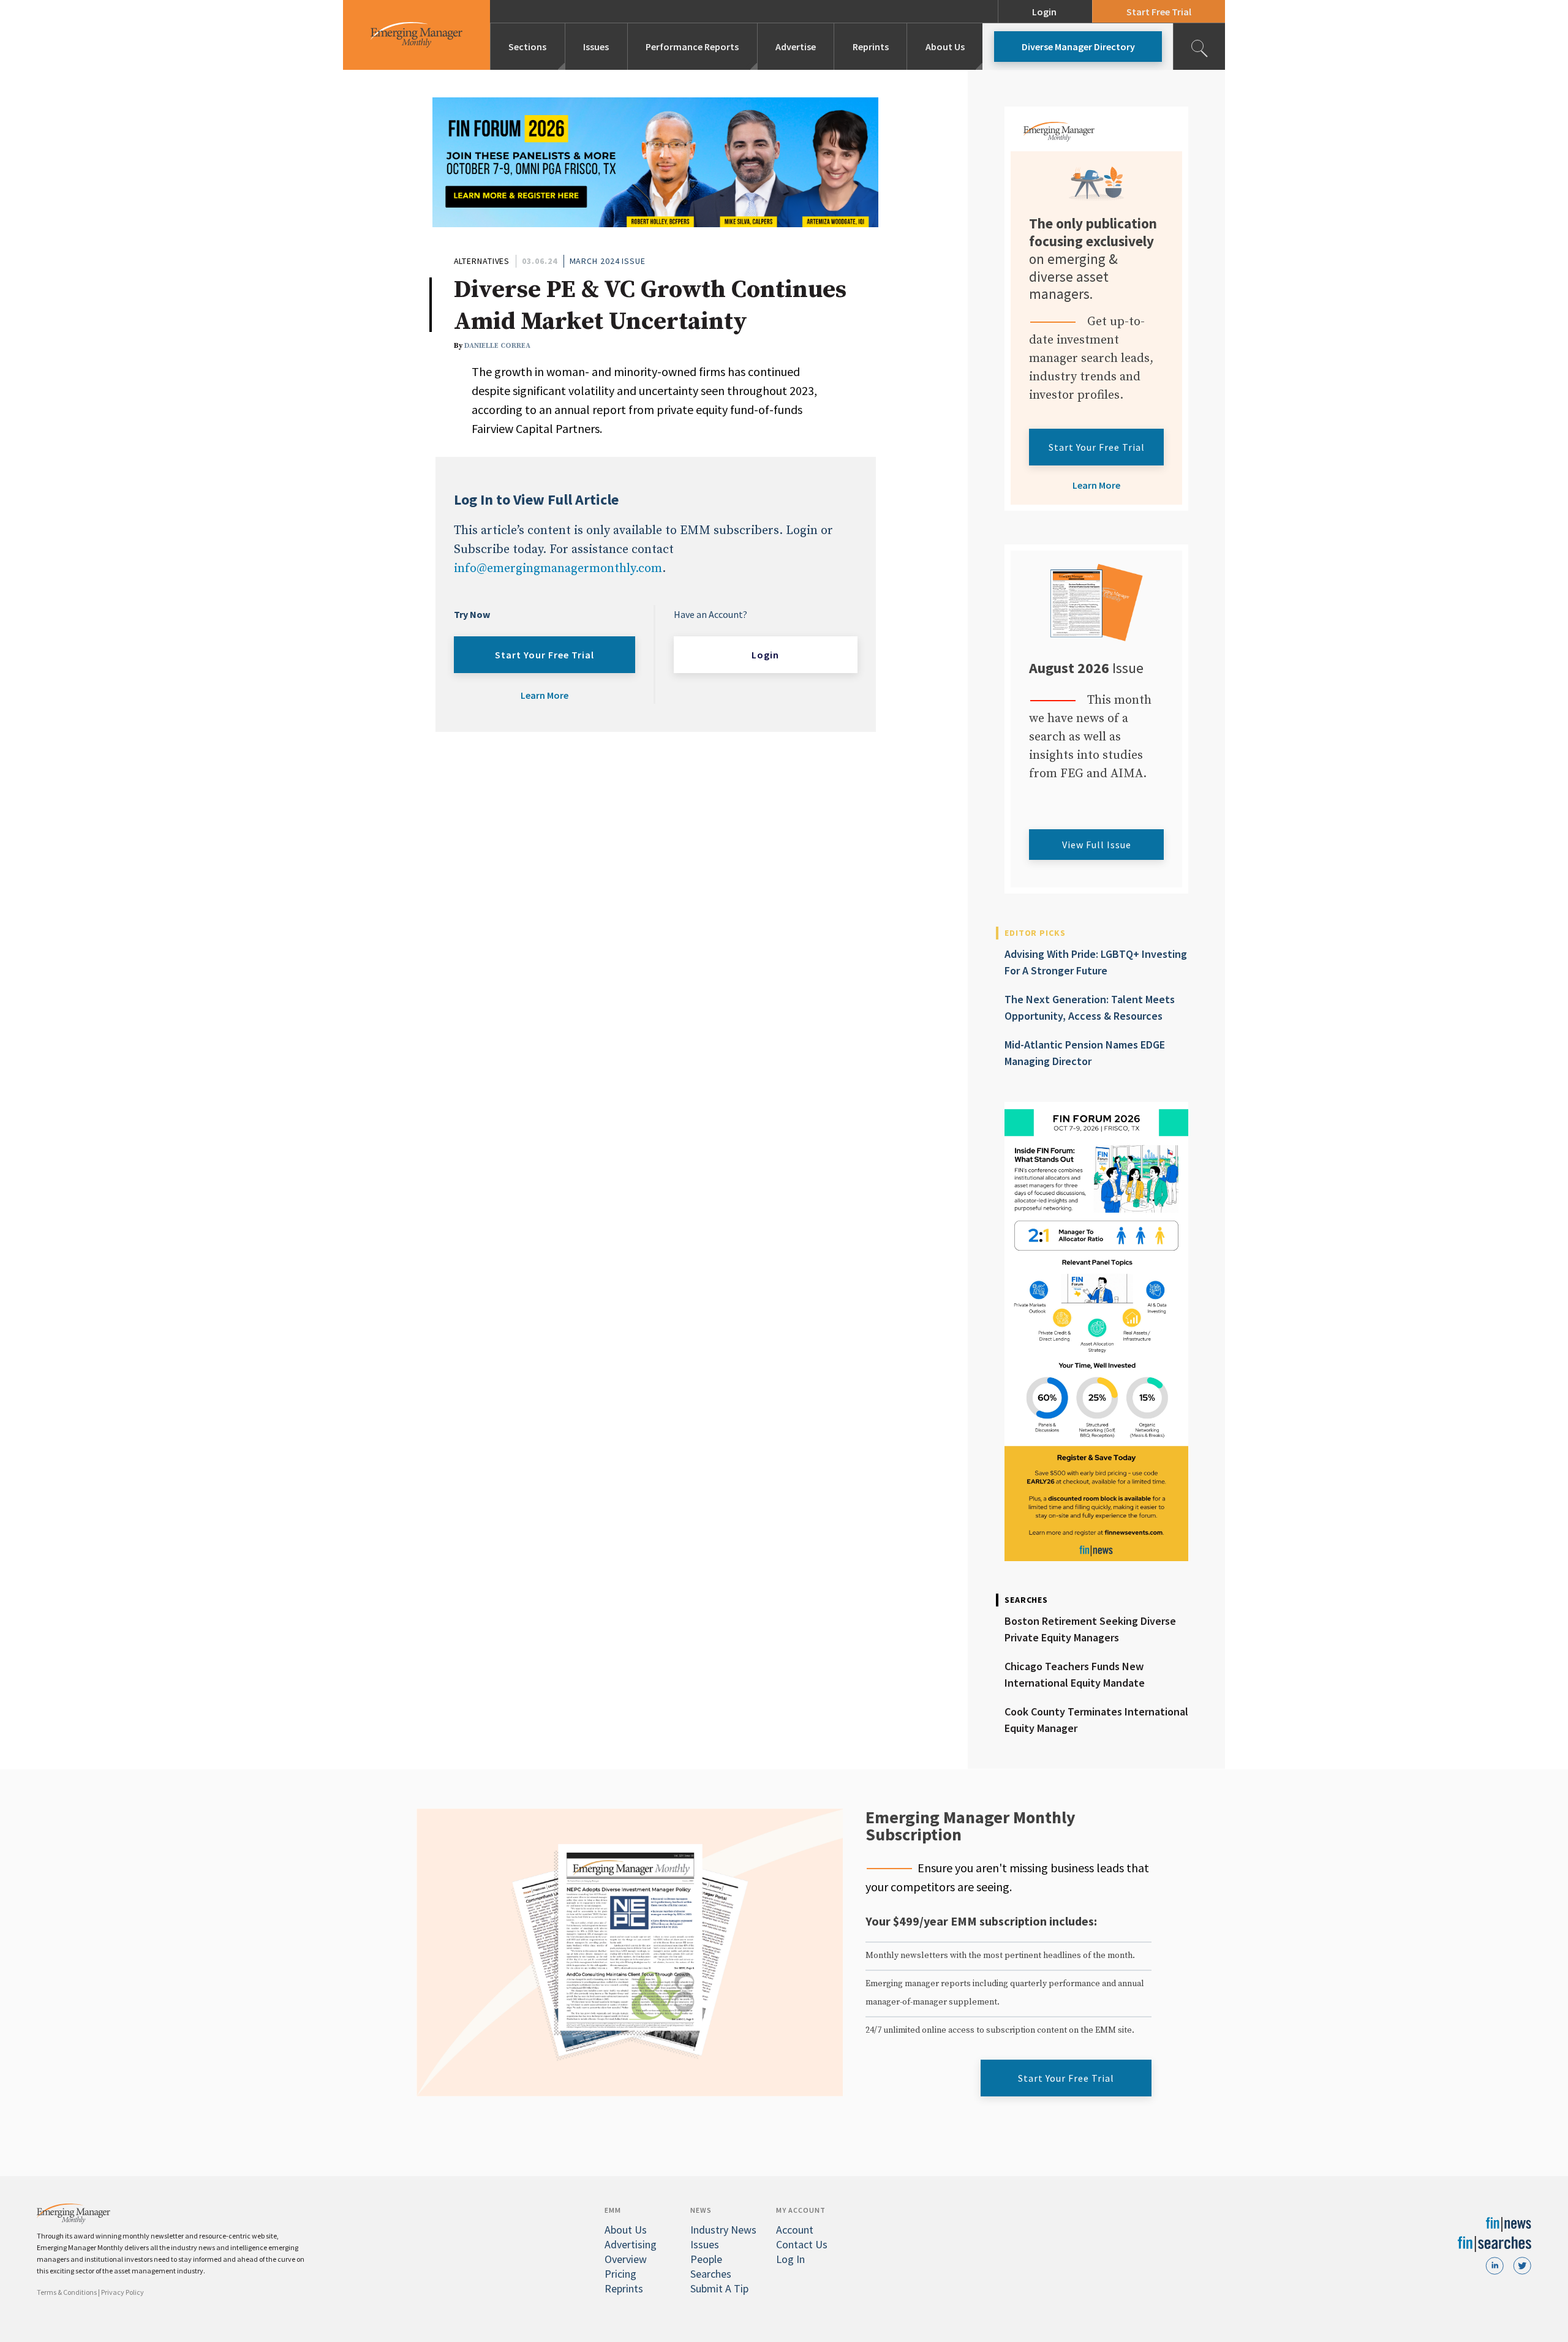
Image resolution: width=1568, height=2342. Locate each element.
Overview (626, 2259)
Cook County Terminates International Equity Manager (1096, 1720)
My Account (801, 2210)
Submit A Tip (719, 2288)
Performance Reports (692, 47)
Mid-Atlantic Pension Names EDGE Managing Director (1085, 1053)
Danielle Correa (497, 346)
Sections (527, 47)
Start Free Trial (1159, 12)
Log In (790, 2259)
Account (795, 2230)
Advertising (631, 2244)
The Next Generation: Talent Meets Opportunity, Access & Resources (1090, 1007)
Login (1044, 12)
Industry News (723, 2230)
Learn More (545, 695)
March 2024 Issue (608, 261)
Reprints (871, 47)
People (706, 2259)
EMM (613, 2210)
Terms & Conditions (67, 2292)
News (701, 2210)
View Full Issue (1097, 845)
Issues (596, 47)
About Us (945, 47)
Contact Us (802, 2244)
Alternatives (482, 261)
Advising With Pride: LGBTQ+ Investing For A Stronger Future (1096, 962)
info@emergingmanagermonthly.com (558, 569)
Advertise (796, 47)
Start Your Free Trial (545, 655)
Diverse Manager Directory (1078, 47)
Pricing (620, 2274)
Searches (711, 2274)
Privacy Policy (123, 2292)
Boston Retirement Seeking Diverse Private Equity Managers (1090, 1629)
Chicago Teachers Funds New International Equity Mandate (1075, 1674)
